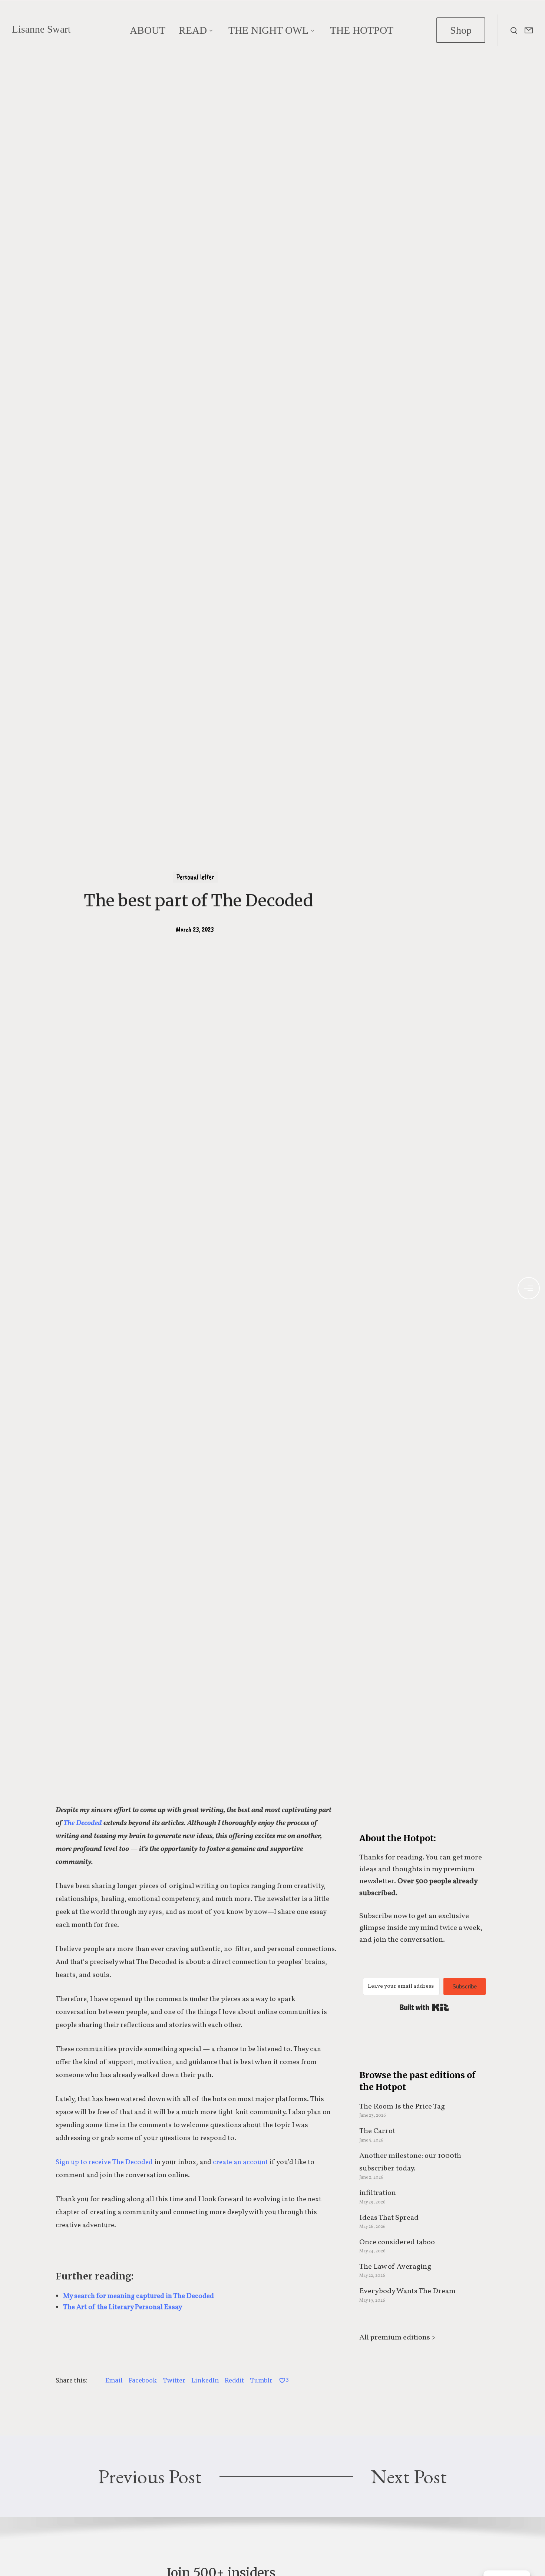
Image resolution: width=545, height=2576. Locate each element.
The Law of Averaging (395, 2267)
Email (114, 2380)
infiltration (378, 2193)
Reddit (234, 2380)
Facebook (143, 2380)
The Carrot (377, 2131)
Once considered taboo (397, 2242)
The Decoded (83, 1823)
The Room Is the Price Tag (402, 2107)
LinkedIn (205, 2380)
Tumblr (261, 2380)
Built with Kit (424, 2007)
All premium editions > (397, 2338)
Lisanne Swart (41, 29)
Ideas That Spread (389, 2218)
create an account (240, 2162)
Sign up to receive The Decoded (104, 2162)
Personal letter (195, 877)
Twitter (174, 2380)
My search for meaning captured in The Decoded (138, 2296)
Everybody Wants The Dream (407, 2291)
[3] (282, 2380)
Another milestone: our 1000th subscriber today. (410, 2162)
